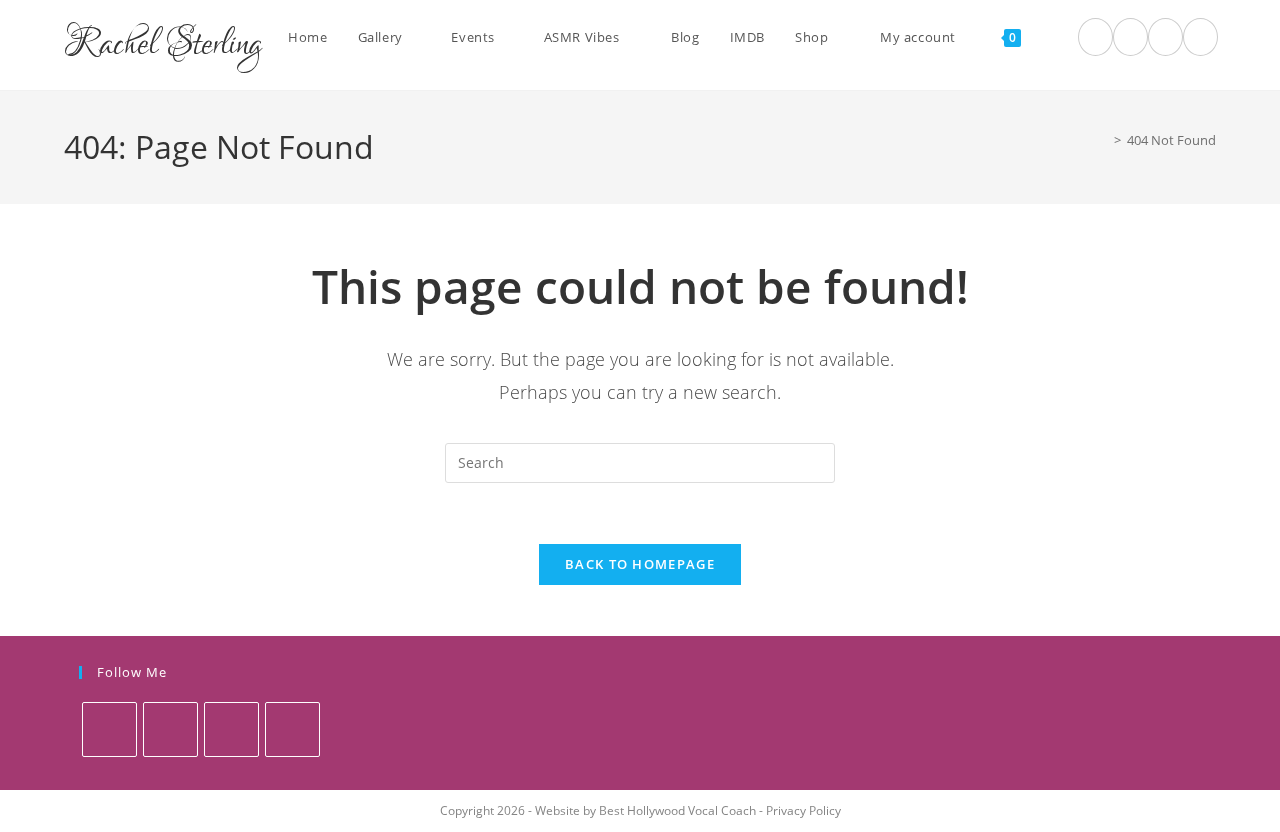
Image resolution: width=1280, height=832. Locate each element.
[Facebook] (170, 729)
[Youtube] (292, 729)
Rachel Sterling (163, 45)
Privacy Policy (803, 810)
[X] (109, 729)
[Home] (1103, 140)
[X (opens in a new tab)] (1095, 37)
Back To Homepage (640, 564)
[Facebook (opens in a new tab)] (1130, 37)
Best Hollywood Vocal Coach (677, 810)
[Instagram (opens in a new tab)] (1165, 37)
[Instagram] (231, 729)
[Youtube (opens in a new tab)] (1200, 37)
